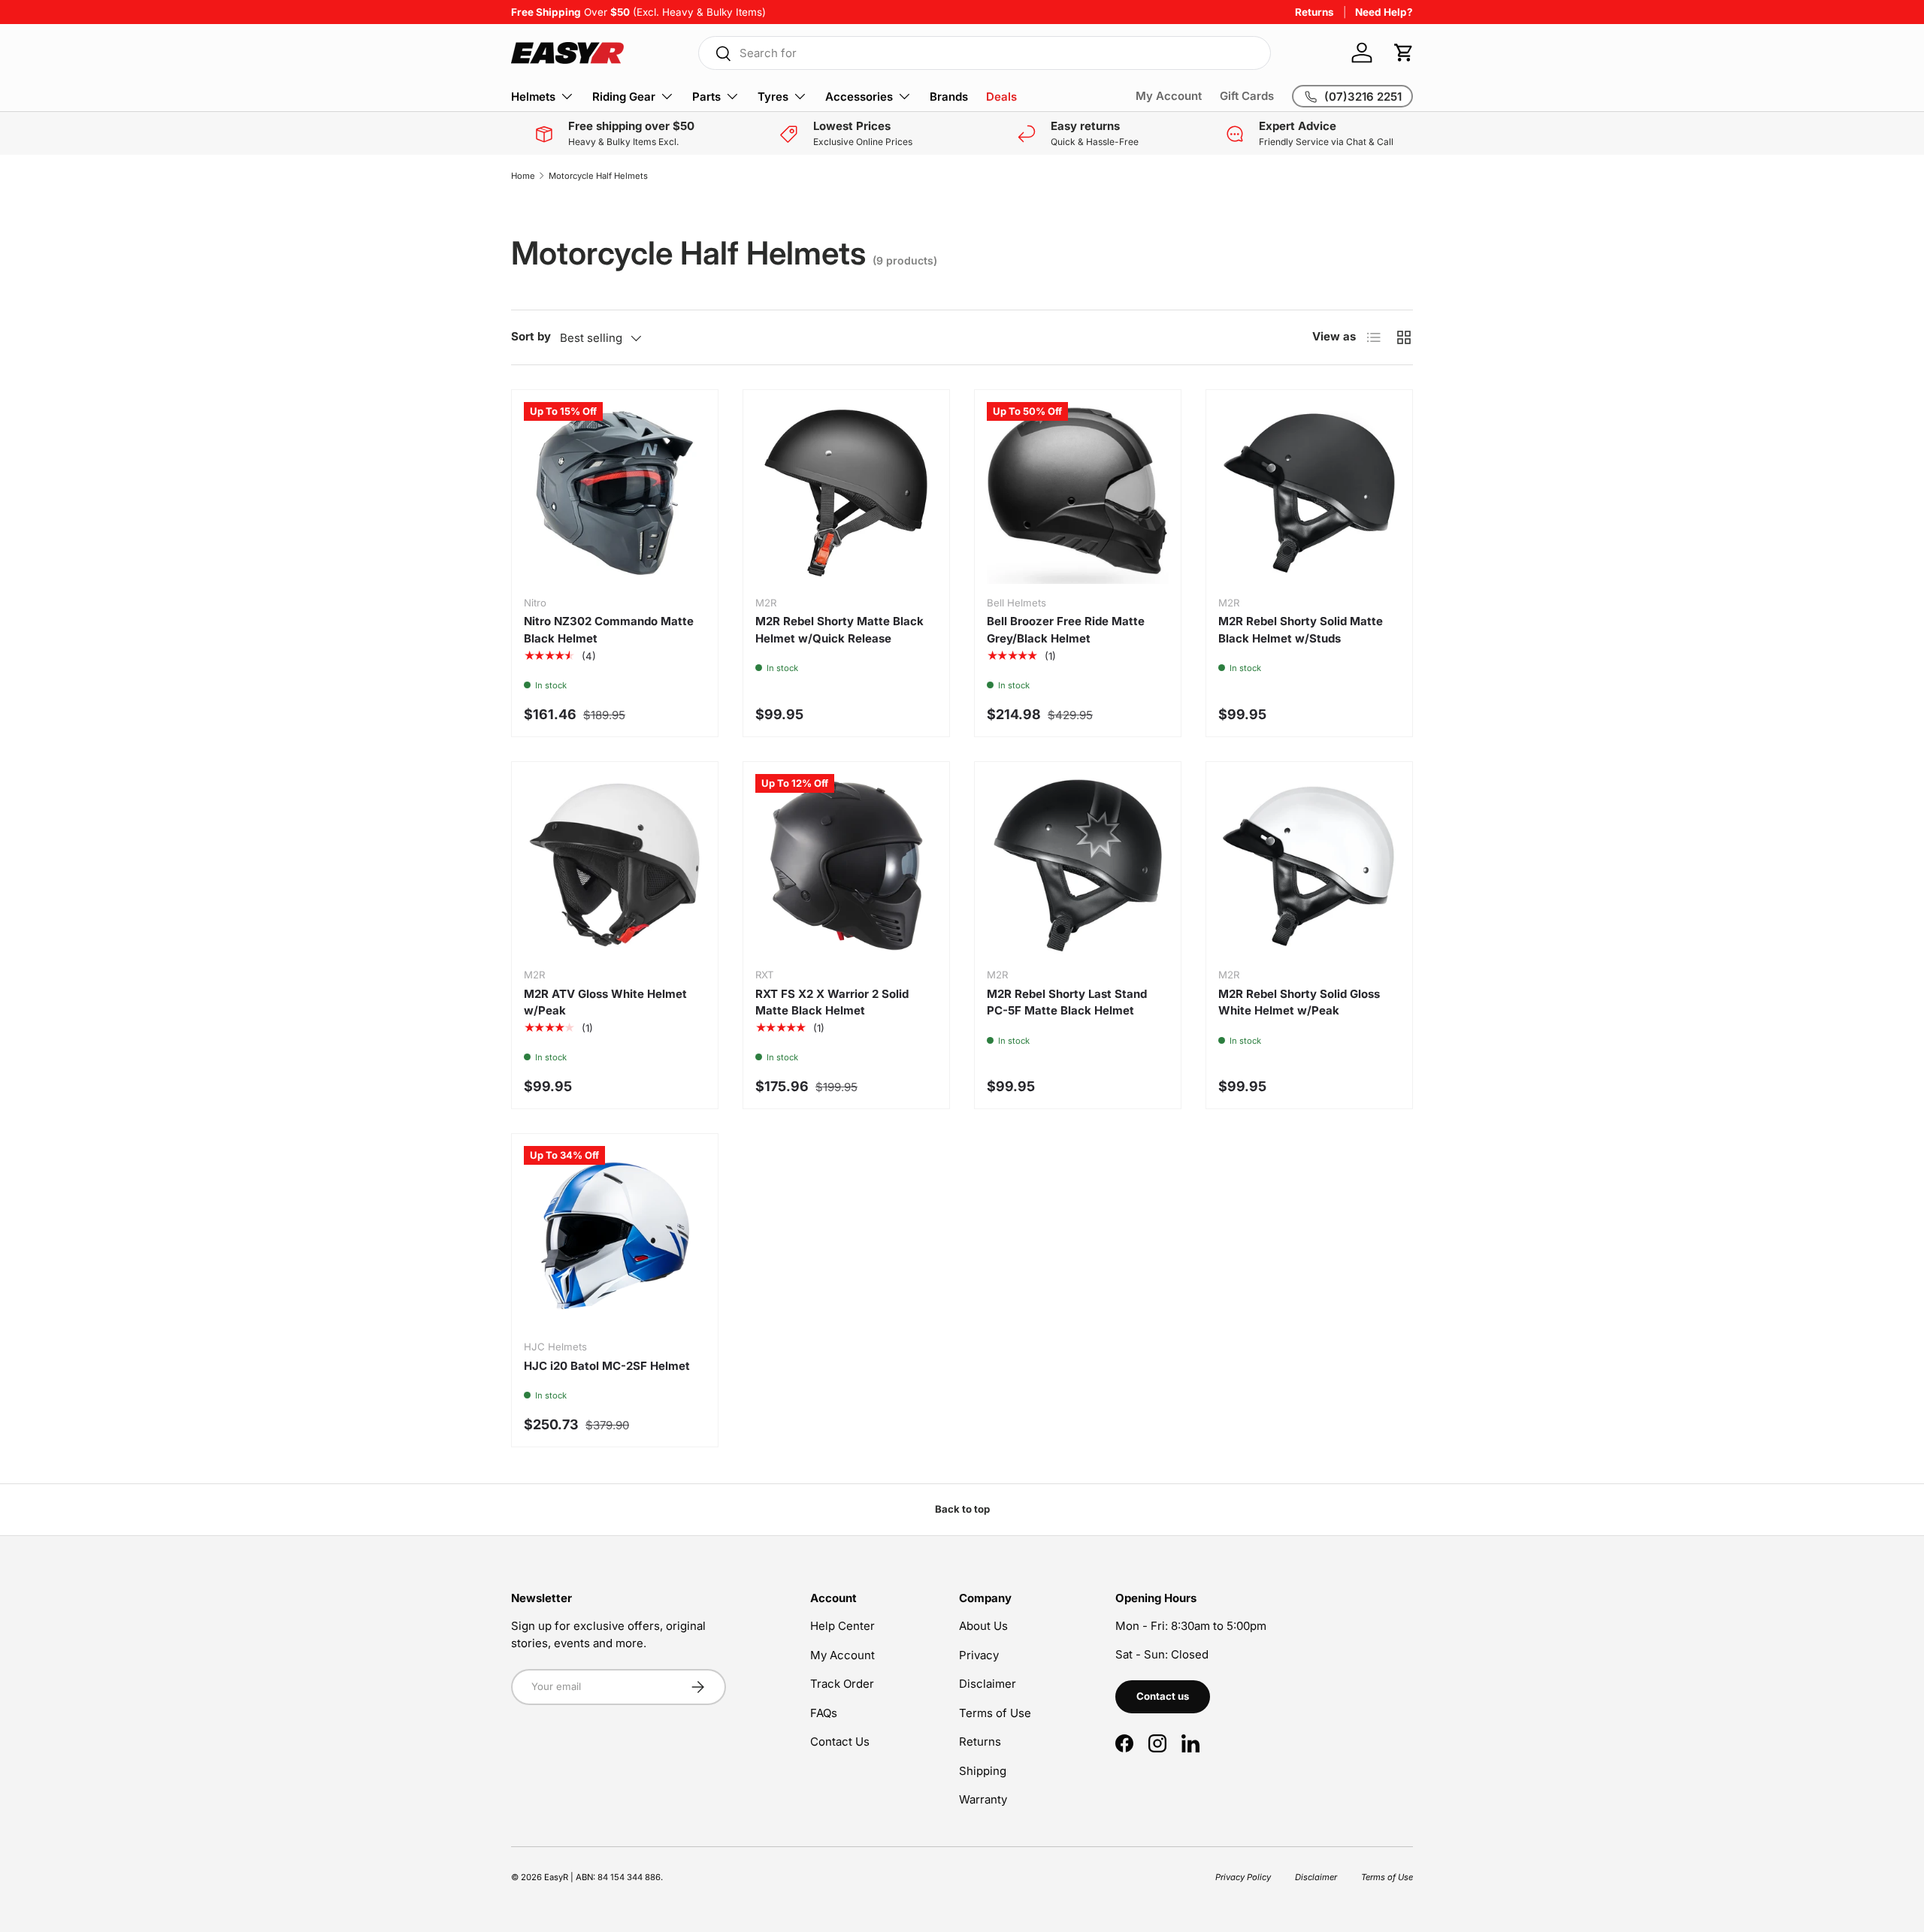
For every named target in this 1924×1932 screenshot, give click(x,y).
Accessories (859, 97)
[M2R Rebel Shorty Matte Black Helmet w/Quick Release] (846, 493)
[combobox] (985, 53)
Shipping (983, 1771)
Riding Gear (624, 97)
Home (523, 176)
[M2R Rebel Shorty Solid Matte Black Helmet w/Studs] (1309, 493)
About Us (983, 1626)
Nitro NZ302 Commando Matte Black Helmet (609, 630)
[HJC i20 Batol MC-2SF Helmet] (615, 1237)
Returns (1314, 12)
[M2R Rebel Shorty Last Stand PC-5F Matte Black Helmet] (1078, 865)
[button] (1404, 53)
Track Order (842, 1684)
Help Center (843, 1626)
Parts (706, 97)
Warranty (983, 1799)
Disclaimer (988, 1684)
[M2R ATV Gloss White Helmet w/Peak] (615, 865)
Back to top (962, 1509)
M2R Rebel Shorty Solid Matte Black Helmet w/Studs (1301, 630)
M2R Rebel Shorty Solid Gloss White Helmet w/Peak (1299, 1002)
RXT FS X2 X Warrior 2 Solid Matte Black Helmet (832, 1002)
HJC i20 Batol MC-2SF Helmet (607, 1366)
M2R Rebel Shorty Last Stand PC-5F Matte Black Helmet (1067, 1002)
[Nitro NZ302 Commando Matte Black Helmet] (615, 493)
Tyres (773, 97)
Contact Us (840, 1742)
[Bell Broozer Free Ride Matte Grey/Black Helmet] (1078, 493)
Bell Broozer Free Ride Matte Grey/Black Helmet (1066, 630)
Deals (1001, 97)
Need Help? (1384, 12)
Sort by (531, 336)
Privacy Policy (1243, 1877)
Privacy (979, 1655)
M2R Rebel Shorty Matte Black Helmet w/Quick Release (839, 630)
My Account (1169, 96)
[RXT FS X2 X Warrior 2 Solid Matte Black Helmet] (846, 865)
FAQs (824, 1713)
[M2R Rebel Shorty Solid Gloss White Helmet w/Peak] (1309, 865)
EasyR (556, 1877)
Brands (949, 97)
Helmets (533, 97)
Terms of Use (995, 1713)
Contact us (1163, 1696)
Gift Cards (1247, 96)
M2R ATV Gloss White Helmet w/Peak (605, 1002)
